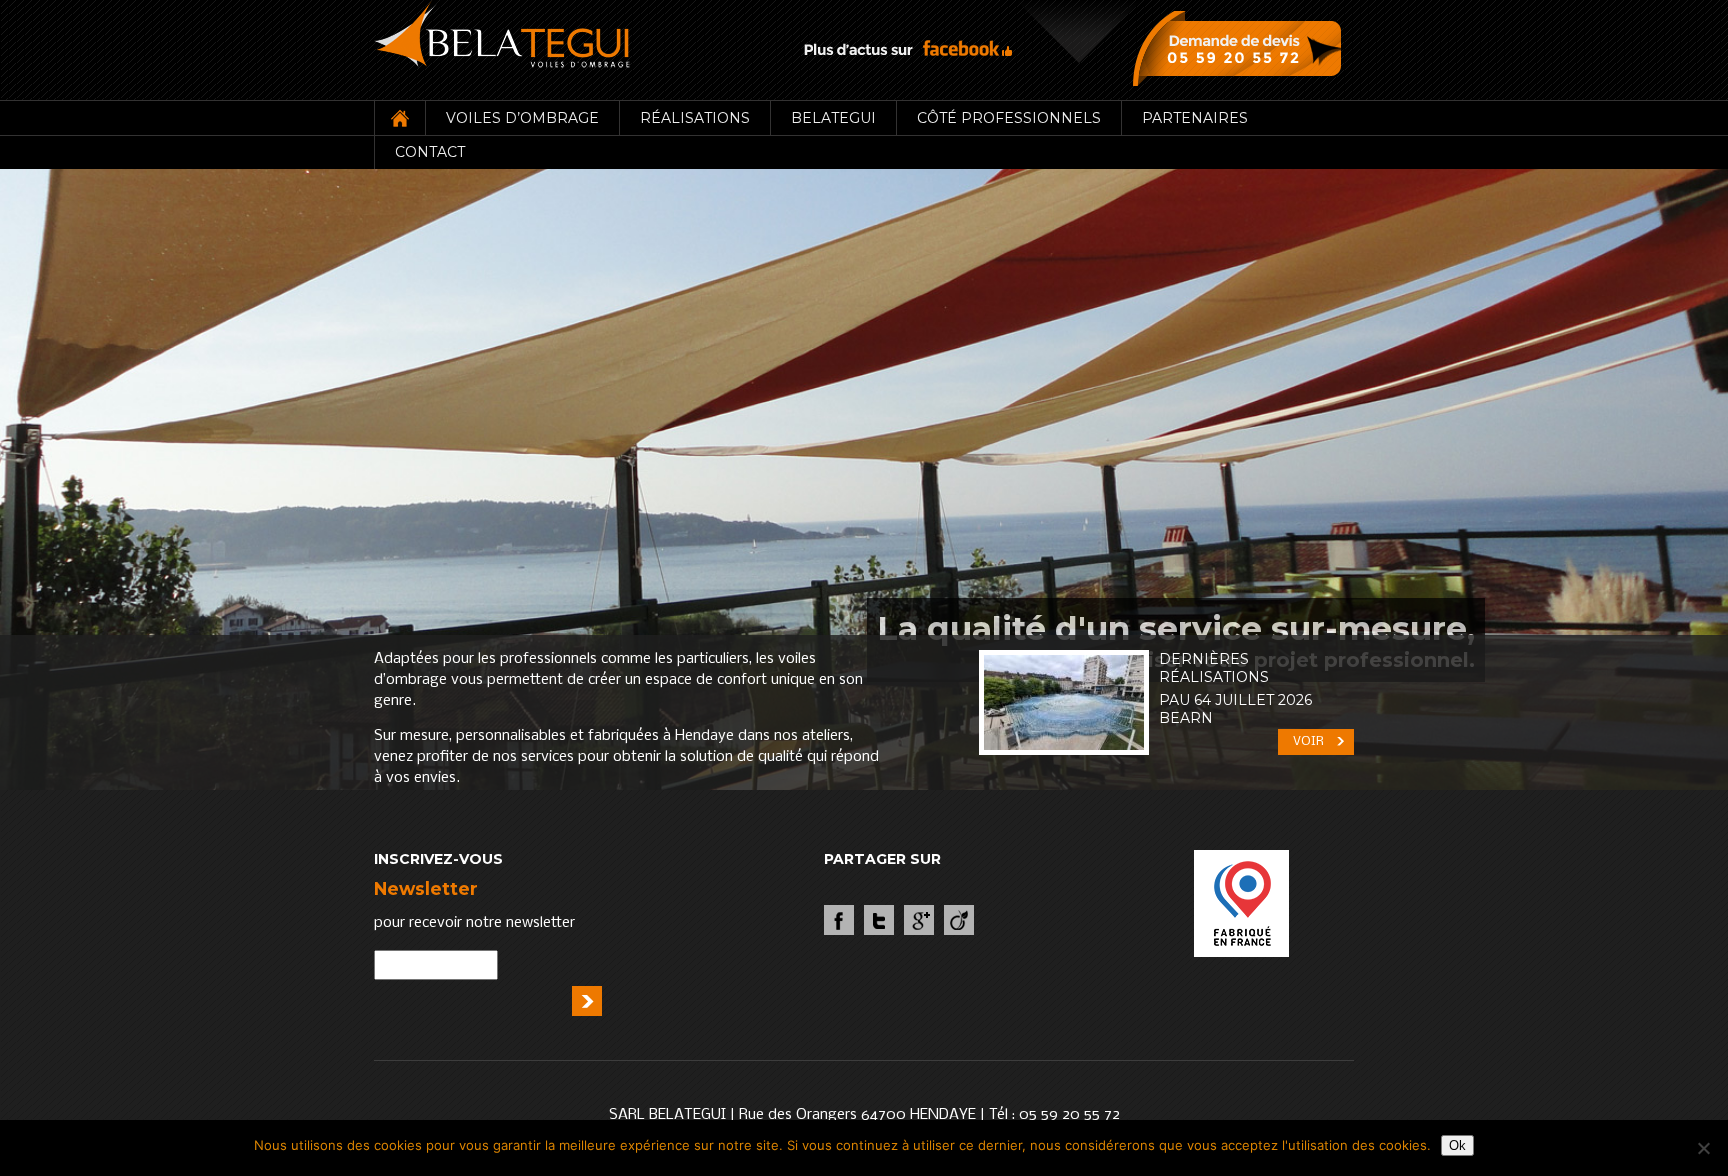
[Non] (1703, 1148)
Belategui (833, 118)
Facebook (839, 920)
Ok (1457, 1145)
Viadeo (959, 920)
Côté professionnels (1009, 118)
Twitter (879, 920)
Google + (919, 920)
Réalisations (695, 118)
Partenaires (1195, 118)
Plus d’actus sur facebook (908, 48)
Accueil (399, 118)
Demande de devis (1241, 48)
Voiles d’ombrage (522, 118)
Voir (1308, 741)
